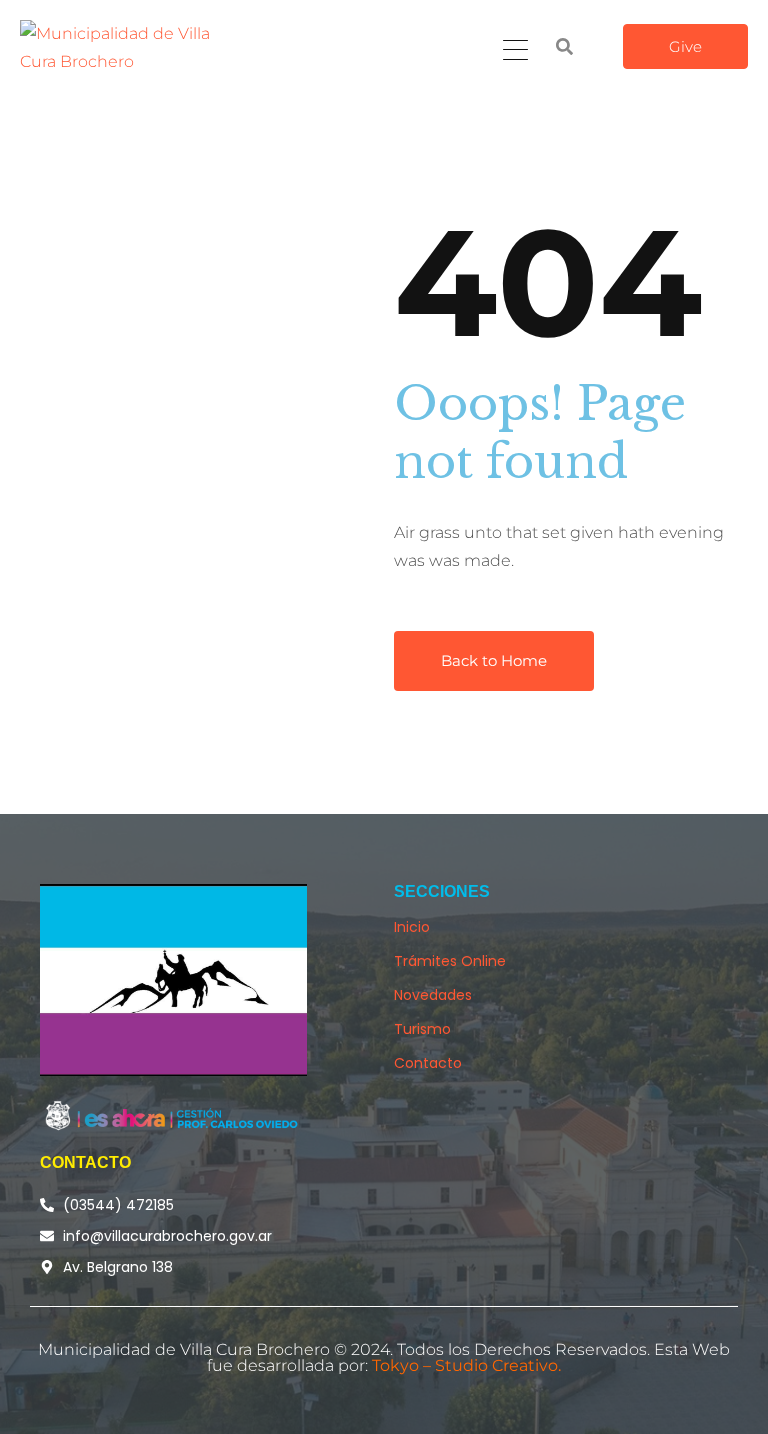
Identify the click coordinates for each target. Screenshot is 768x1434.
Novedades (433, 995)
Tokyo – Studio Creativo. (466, 1365)
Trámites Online (450, 961)
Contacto (428, 1063)
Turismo (422, 1029)
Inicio (412, 927)
